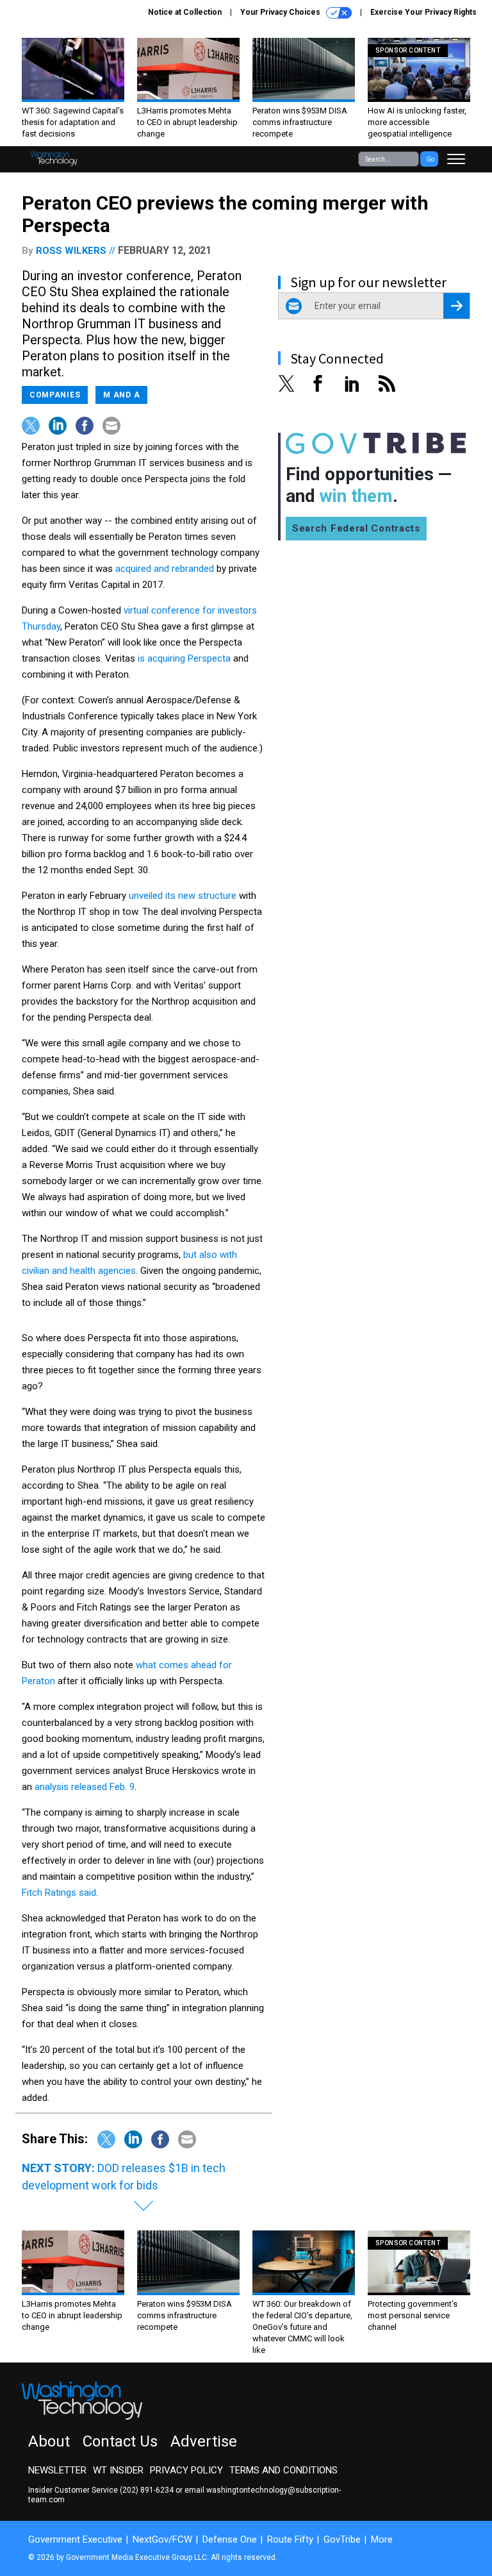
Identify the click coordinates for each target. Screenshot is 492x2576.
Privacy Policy (186, 2470)
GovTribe (342, 2539)
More (382, 2539)
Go (430, 159)
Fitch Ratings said (59, 1893)
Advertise (204, 2441)
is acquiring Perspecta (184, 658)
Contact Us (120, 2441)
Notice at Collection (185, 12)
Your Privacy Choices (281, 12)
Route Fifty (290, 2539)
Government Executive (75, 2539)
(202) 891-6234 (147, 2490)
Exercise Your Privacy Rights (423, 12)
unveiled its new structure (183, 896)
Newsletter (57, 2470)
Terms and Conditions (283, 2470)
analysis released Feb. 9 (85, 1787)
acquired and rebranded (165, 569)
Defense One (230, 2539)
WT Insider (118, 2470)
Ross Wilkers (71, 251)
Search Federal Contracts (356, 528)
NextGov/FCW (162, 2539)
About (49, 2441)
